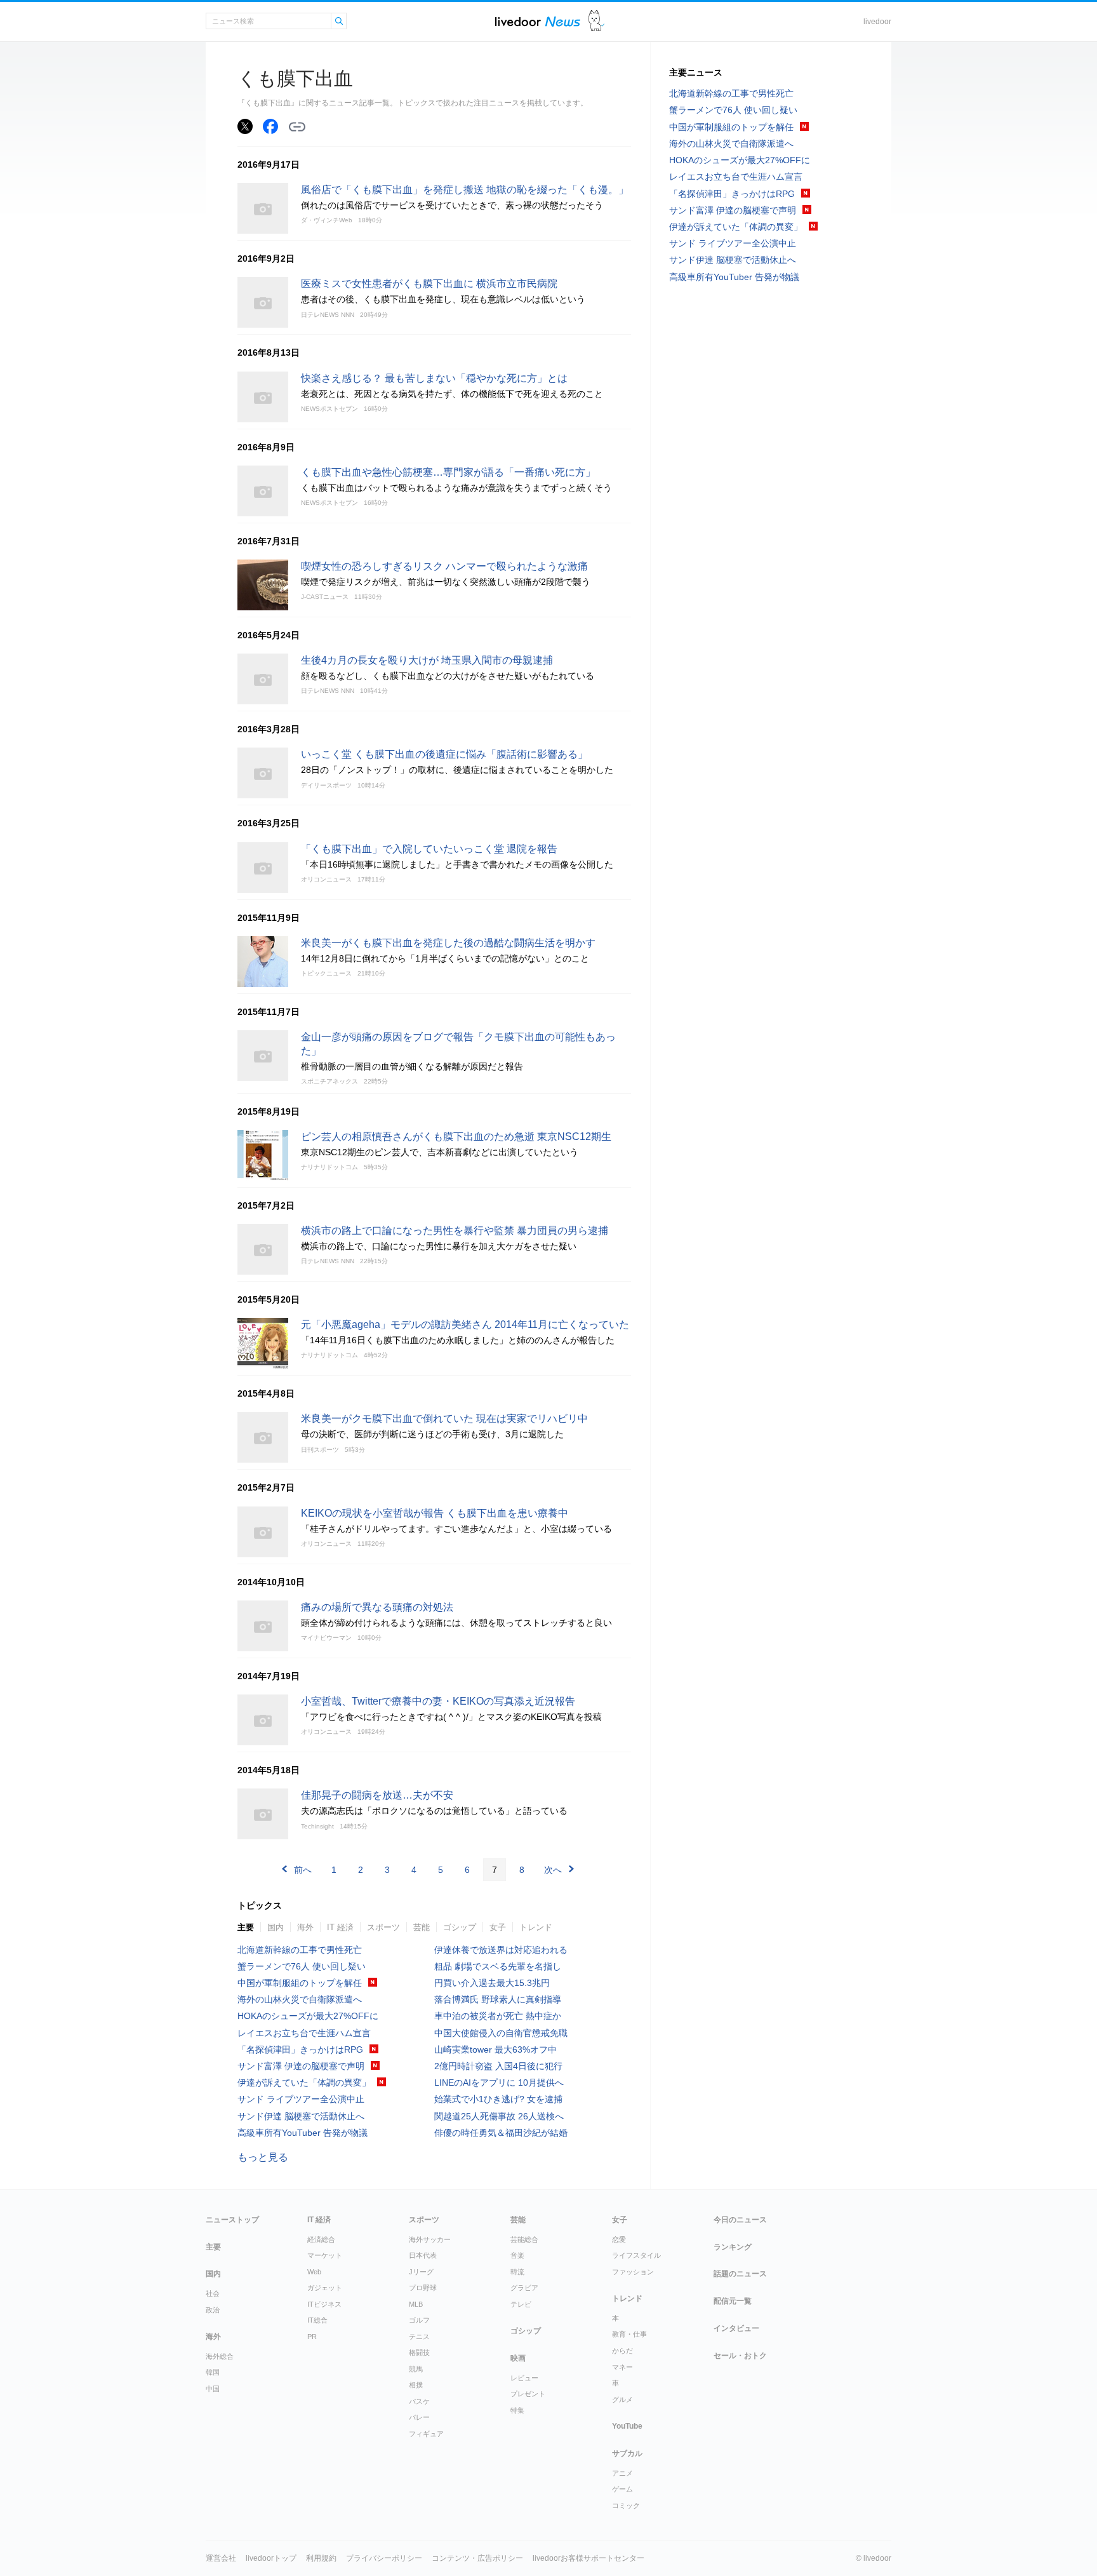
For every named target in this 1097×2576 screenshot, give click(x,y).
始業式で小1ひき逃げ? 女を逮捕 (498, 2099)
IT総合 (317, 2320)
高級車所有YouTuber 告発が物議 (303, 2133)
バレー (419, 2417)
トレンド (536, 1927)
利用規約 (321, 2558)
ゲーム (622, 2489)
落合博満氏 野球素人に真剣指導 (498, 1999)
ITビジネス (324, 2304)
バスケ (419, 2401)
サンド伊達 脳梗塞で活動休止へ (301, 2116)
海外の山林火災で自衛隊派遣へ (300, 1999)
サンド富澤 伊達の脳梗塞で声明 (301, 2066)
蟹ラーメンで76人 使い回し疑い (302, 1966)
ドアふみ (596, 21)
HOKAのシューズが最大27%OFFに (308, 2016)
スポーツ (383, 1927)
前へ (303, 1870)
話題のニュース (740, 2274)
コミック (626, 2506)
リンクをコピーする (297, 127)
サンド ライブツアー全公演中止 (301, 2099)
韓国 (213, 2372)
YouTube (627, 2426)
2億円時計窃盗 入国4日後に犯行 (498, 2066)
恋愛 (619, 2239)
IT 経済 (340, 1927)
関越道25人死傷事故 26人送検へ (499, 2116)
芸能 (422, 1927)
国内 (276, 1927)
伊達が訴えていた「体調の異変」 (304, 2083)
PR (312, 2337)
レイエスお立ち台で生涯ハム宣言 (304, 2033)
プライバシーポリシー (384, 2558)
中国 (213, 2389)
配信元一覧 (733, 2301)
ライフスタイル (636, 2255)
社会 (213, 2293)
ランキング (733, 2247)
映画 (518, 2358)
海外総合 (220, 2356)
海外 (305, 1927)
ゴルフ (419, 2320)
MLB (416, 2304)
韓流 (517, 2272)
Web (314, 2272)
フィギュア (426, 2434)
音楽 (517, 2255)
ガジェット (325, 2288)
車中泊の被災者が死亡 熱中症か (498, 2016)
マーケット (325, 2255)
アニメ (622, 2473)
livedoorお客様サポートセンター (588, 2558)
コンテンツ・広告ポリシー (477, 2558)
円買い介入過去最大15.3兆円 (492, 1983)
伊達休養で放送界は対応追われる (501, 1950)
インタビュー (736, 2328)
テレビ (521, 2304)
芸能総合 (524, 2239)
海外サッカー (430, 2239)
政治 (213, 2310)
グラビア (524, 2288)
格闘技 (419, 2352)
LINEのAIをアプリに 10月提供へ (499, 2083)
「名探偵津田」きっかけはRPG (300, 2049)
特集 (517, 2410)
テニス (419, 2337)
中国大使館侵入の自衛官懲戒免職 (501, 2033)
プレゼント (528, 2394)
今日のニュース (740, 2220)
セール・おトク (740, 2356)
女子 (498, 1927)
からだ (622, 2351)
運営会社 (221, 2558)
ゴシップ (460, 1927)
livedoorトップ (271, 2558)
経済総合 (321, 2239)
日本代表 (423, 2255)
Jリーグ (421, 2272)
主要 (246, 1927)
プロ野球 (423, 2288)
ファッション (633, 2272)
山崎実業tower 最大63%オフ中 (495, 2049)
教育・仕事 (629, 2334)
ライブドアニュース (538, 21)
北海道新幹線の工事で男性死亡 (300, 1950)
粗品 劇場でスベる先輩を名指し (498, 1966)
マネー (622, 2367)
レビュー (524, 2378)
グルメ (622, 2399)
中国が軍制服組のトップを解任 (300, 1983)
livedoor (877, 22)
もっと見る (263, 2157)
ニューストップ (232, 2220)
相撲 (416, 2385)
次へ (553, 1870)
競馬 (416, 2369)
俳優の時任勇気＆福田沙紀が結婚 (501, 2133)
